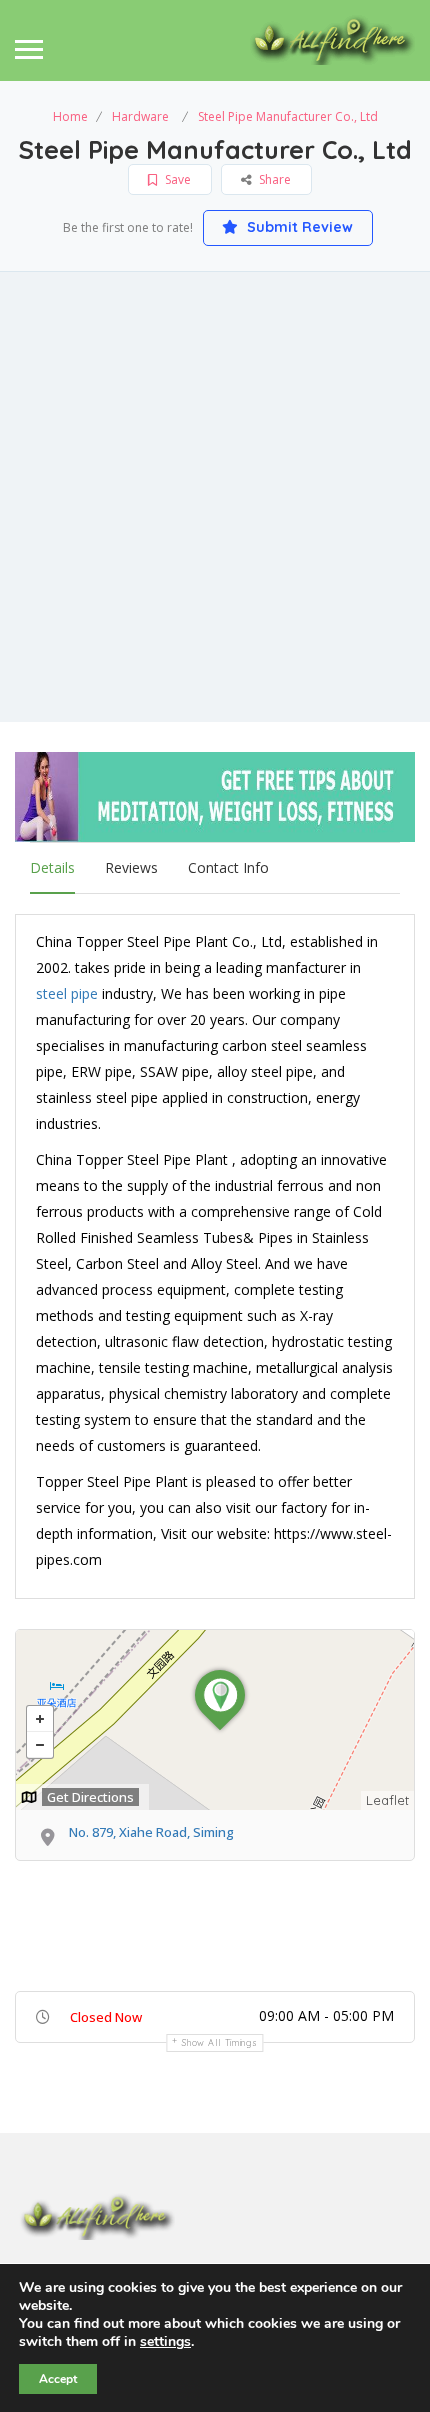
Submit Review (298, 227)
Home (70, 116)
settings (165, 2342)
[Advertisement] (215, 497)
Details (52, 867)
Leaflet (387, 1800)
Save (176, 179)
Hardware (140, 116)
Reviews (131, 867)
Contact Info (228, 867)
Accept (58, 2379)
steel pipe (67, 993)
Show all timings (219, 2042)
